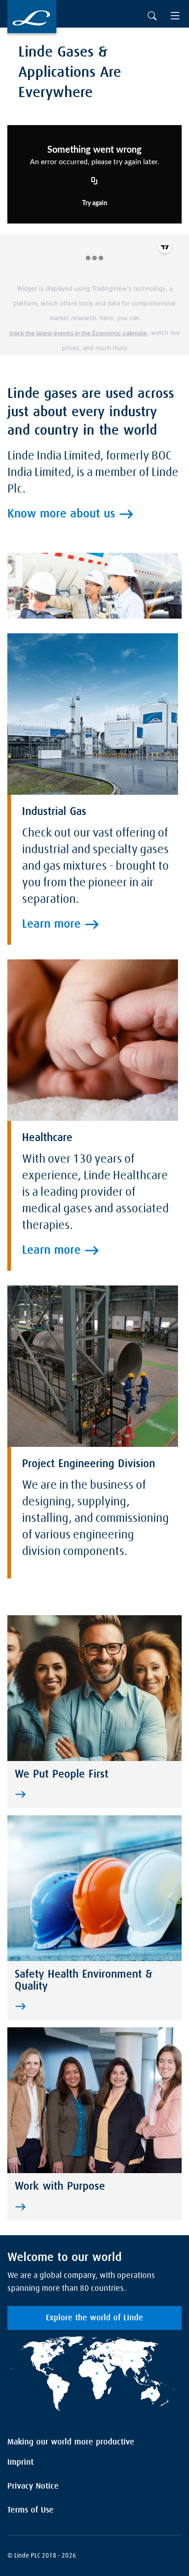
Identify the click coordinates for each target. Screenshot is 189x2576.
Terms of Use (31, 2510)
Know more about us (61, 514)
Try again (95, 203)
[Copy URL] (94, 182)
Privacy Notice (33, 2486)
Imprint (20, 2462)
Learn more (51, 924)
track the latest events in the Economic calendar (78, 333)
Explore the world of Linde (94, 2318)
